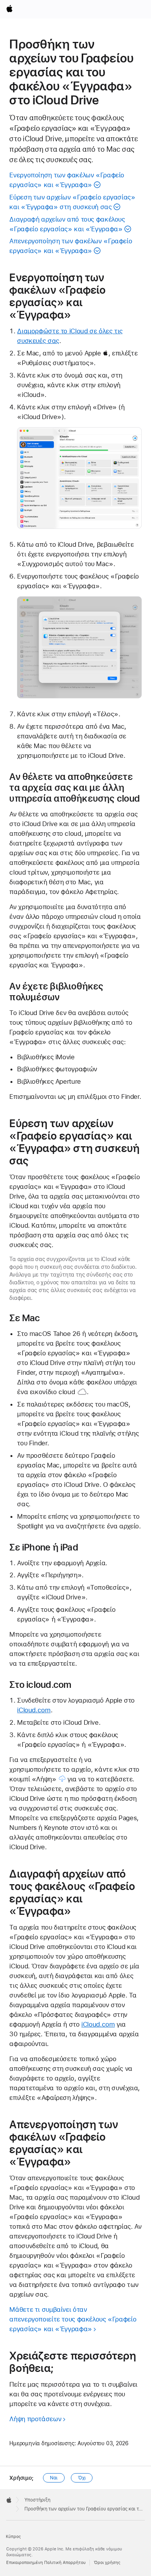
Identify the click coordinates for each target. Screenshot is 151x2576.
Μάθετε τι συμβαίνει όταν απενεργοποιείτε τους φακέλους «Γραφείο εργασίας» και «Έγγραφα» (73, 2319)
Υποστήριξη (37, 2500)
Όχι (82, 2478)
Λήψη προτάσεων (35, 2419)
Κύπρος (13, 2537)
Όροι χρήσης (107, 2563)
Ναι (54, 2478)
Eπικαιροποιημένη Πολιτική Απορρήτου (46, 2563)
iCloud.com (34, 1710)
